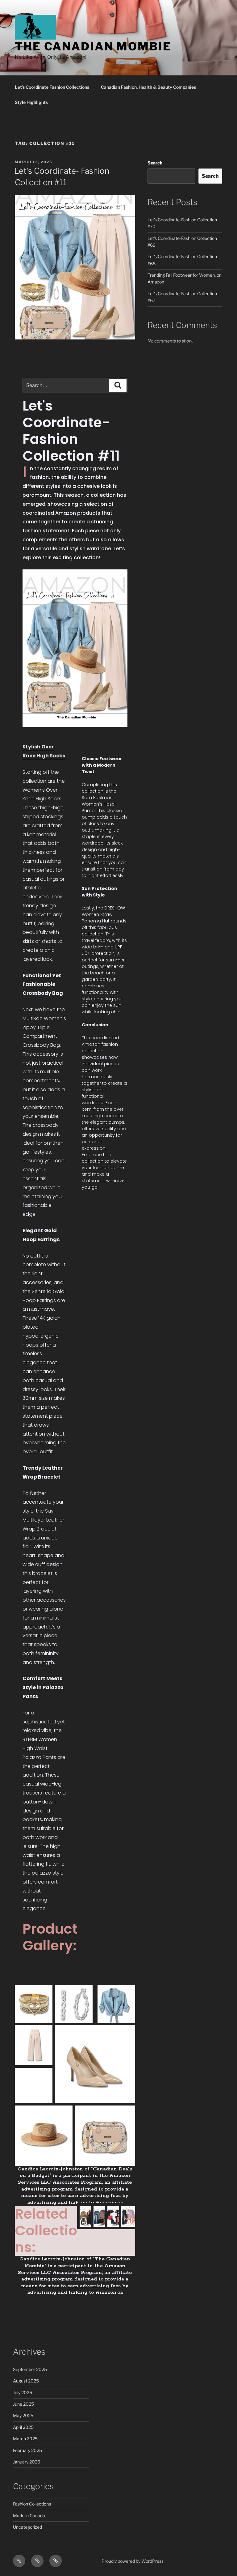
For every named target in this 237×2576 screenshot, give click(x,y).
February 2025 (27, 2450)
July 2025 (23, 2393)
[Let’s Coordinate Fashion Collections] (19, 2561)
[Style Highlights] (56, 2561)
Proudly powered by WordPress (133, 2561)
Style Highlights (31, 102)
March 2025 (25, 2439)
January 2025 (27, 2462)
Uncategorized (27, 2527)
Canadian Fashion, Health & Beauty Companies (148, 87)
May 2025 (23, 2415)
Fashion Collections (32, 2504)
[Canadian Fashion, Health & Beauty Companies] (37, 2561)
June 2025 (23, 2404)
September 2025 (30, 2369)
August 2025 (26, 2381)
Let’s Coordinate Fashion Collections (52, 87)
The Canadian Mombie (93, 46)
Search (155, 163)
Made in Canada (29, 2516)
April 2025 (23, 2427)
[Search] (118, 385)
